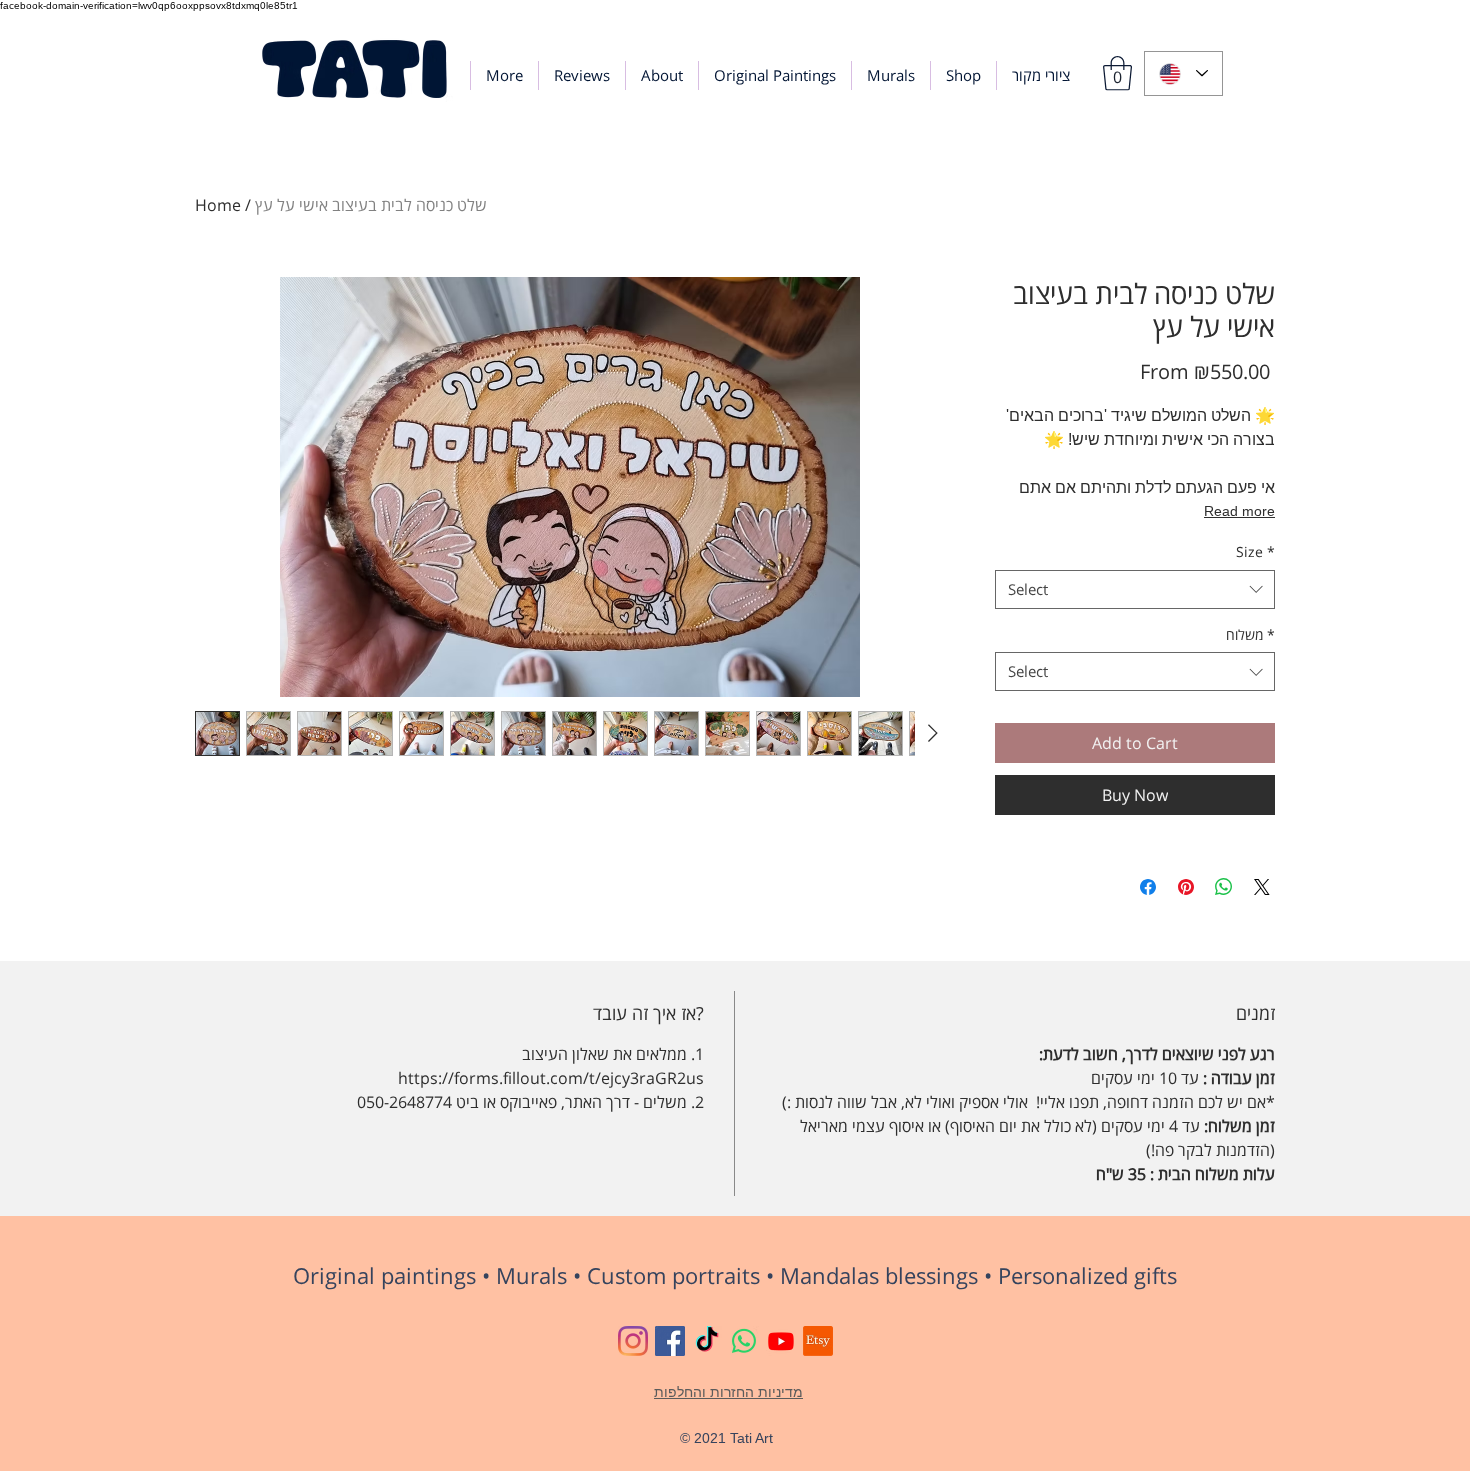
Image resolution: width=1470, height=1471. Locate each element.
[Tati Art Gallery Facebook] (670, 1341)
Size (1255, 551)
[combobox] (1135, 589)
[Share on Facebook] (1148, 887)
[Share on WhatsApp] (1224, 887)
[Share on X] (1262, 887)
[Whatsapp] (744, 1341)
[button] (1117, 73)
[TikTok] (707, 1341)
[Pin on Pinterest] (1186, 887)
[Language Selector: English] (1183, 73)
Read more (1239, 511)
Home (218, 205)
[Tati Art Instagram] (633, 1341)
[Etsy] (818, 1341)
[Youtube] (781, 1341)
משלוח (1250, 634)
